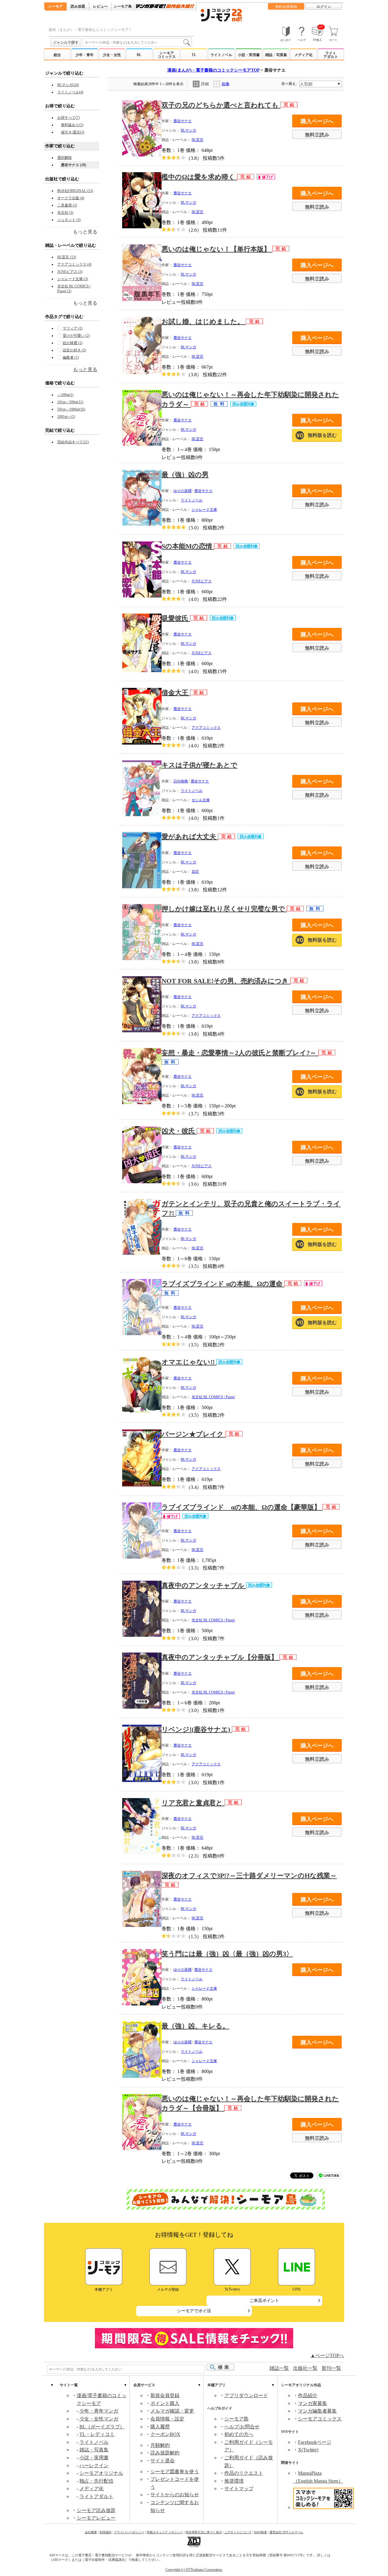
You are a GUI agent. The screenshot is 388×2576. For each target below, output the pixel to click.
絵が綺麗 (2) (73, 343)
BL (139, 55)
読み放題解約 (165, 2453)
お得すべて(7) (69, 118)
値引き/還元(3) (73, 132)
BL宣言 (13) (67, 257)
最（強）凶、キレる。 (195, 2026)
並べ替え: (290, 84)
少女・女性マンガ (99, 2419)
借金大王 (176, 693)
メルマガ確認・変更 (172, 2411)
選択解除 (65, 158)
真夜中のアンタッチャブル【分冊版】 (221, 1657)
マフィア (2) (73, 328)
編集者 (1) (71, 357)
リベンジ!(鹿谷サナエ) (197, 1729)
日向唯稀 (181, 781)
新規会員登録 (165, 2395)
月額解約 (160, 2445)
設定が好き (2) (74, 350)
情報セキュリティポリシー (165, 2532)
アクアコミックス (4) (74, 264)
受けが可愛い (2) (76, 336)
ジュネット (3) (69, 220)
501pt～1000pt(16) (71, 409)
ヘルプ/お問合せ (242, 2427)
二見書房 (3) (67, 205)
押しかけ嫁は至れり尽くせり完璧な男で (224, 909)
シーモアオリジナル (101, 2473)
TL (194, 55)
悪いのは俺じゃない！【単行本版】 (217, 249)
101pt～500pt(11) (70, 402)
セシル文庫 (201, 800)
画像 (226, 84)
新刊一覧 (331, 2368)
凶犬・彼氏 (179, 1131)
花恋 (195, 872)
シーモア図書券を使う (175, 2472)
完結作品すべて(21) (73, 442)
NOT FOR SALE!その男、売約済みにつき (226, 981)
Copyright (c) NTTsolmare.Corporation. (194, 2570)
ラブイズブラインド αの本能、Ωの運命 (223, 1284)
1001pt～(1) (66, 417)
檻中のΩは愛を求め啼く (199, 177)
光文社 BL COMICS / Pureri (213, 1397)
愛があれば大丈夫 (190, 837)
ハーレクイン (94, 2465)
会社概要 (91, 2532)
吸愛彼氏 (176, 618)
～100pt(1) (65, 395)
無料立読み (317, 135)
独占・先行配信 (96, 2481)
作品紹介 (308, 2395)
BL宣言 (197, 140)
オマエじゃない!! (189, 1362)
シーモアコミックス (167, 55)
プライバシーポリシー (129, 2532)
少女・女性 (112, 55)
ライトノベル (221, 55)
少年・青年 (85, 55)
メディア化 (303, 55)
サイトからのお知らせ (175, 2495)
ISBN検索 (261, 2532)
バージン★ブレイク (194, 1434)
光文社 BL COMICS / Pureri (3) (74, 289)
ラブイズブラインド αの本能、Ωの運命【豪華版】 (242, 1507)
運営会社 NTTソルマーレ (286, 2532)
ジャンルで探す (66, 42)
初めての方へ (239, 2434)
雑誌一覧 (279, 2368)
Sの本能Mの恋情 (188, 546)
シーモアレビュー (96, 2518)
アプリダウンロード (246, 2395)
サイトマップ (239, 2489)
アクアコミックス (206, 728)
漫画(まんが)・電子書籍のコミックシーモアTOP (213, 70)
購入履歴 (160, 2427)
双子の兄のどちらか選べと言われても (221, 105)
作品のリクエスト (244, 2473)
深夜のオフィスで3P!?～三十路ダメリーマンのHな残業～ (249, 1876)
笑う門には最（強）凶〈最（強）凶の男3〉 (227, 1954)
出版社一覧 (305, 2368)
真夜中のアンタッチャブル (204, 1585)
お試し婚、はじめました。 (204, 322)
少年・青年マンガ (99, 2411)
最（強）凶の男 (185, 475)
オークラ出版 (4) (71, 198)
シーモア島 (236, 2419)
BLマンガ (188, 130)
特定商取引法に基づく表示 (204, 2532)
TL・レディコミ (97, 2434)
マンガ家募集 (313, 2403)
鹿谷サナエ (182, 121)
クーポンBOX (165, 2434)
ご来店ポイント (264, 2301)
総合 (57, 55)
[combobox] (137, 42)
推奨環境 (234, 2481)
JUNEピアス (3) (70, 272)
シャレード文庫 (204, 510)
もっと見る (85, 369)
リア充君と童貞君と (193, 1803)
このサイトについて (238, 2532)
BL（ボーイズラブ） (102, 2427)
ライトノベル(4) (70, 92)
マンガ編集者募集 (317, 2411)
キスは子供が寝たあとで (199, 765)
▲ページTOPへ (327, 2355)
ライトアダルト (331, 55)
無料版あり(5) (72, 125)
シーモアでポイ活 (194, 2311)
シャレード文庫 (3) (73, 279)
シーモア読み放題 (96, 2510)
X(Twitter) (308, 2450)
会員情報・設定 (167, 2419)
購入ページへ (317, 121)
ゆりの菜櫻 (182, 491)
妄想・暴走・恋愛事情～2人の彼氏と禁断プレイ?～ (240, 1053)
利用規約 (105, 2532)
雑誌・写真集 (276, 55)
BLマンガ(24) (68, 85)
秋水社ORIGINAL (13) (75, 191)
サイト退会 (162, 2461)
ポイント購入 (165, 2403)
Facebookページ (315, 2442)
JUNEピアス (202, 581)
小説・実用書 (249, 55)
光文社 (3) (65, 213)
